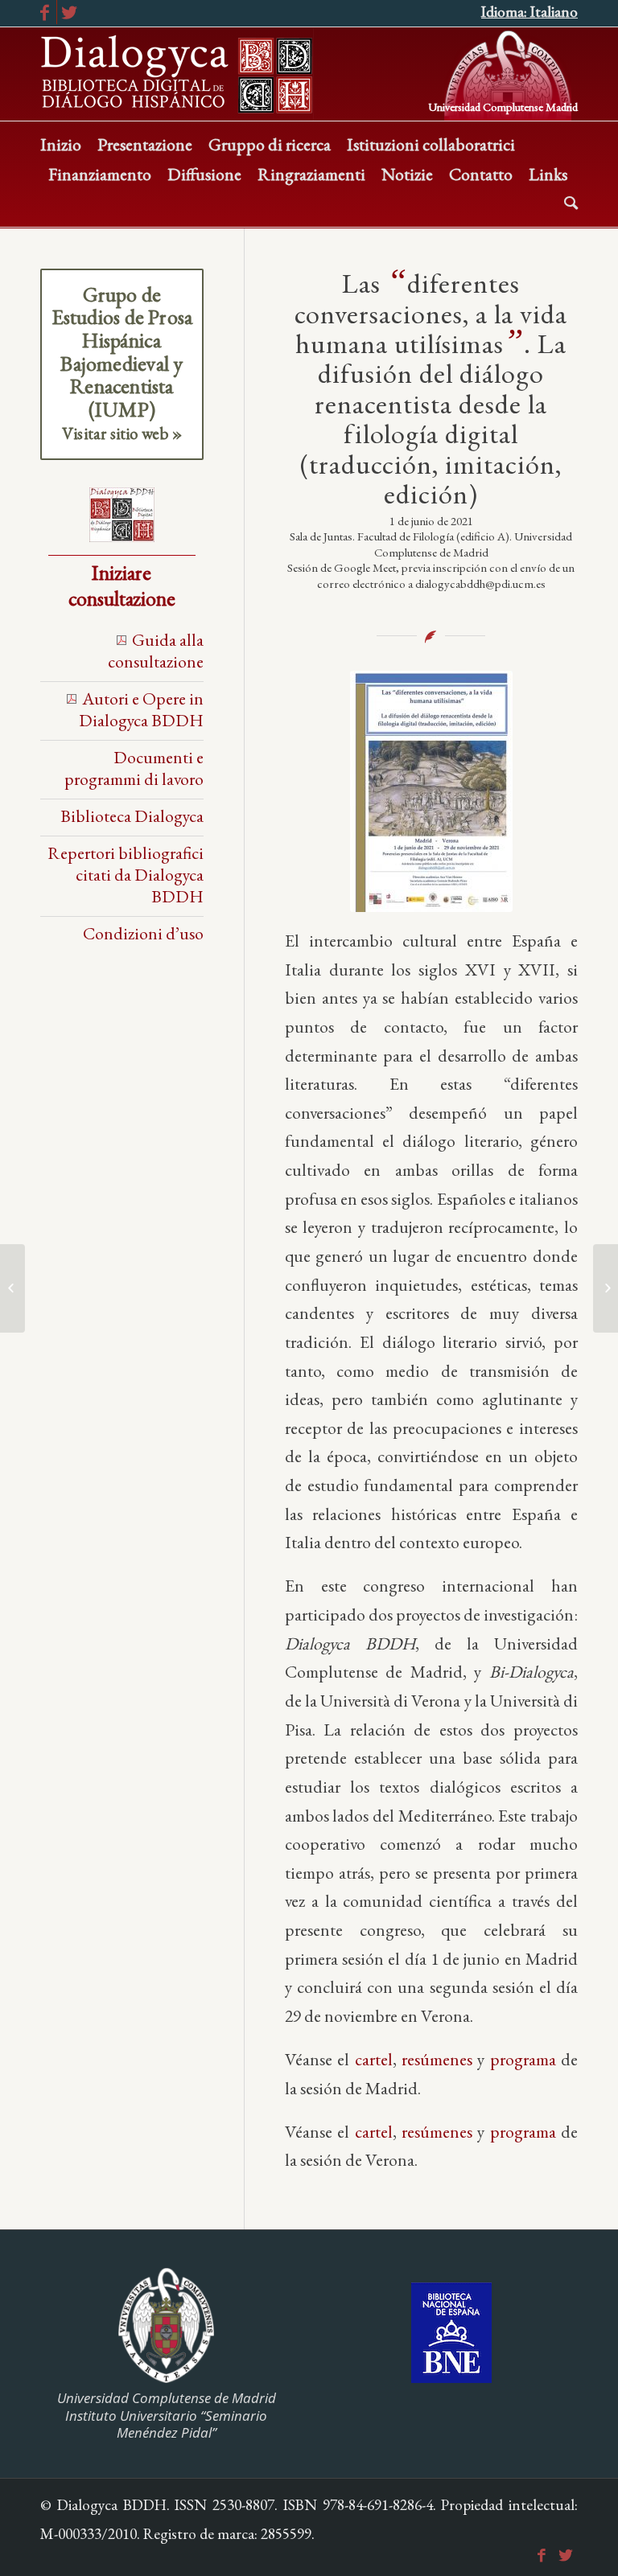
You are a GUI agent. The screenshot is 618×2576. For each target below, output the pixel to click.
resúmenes (437, 2059)
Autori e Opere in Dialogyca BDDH (141, 709)
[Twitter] (69, 12)
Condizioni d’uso (143, 933)
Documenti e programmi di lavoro (134, 768)
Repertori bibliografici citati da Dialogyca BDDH (126, 874)
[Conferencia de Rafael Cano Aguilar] (606, 1288)
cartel (374, 2059)
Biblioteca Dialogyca (132, 816)
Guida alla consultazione (156, 650)
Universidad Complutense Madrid (503, 106)
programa (523, 2059)
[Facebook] (45, 12)
